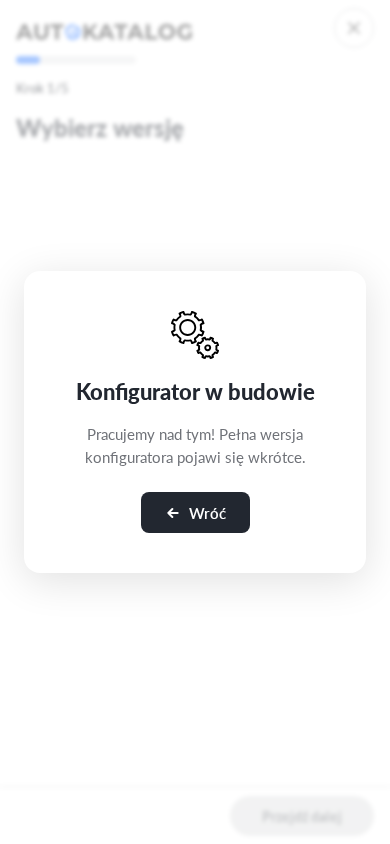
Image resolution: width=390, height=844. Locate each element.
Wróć (207, 512)
